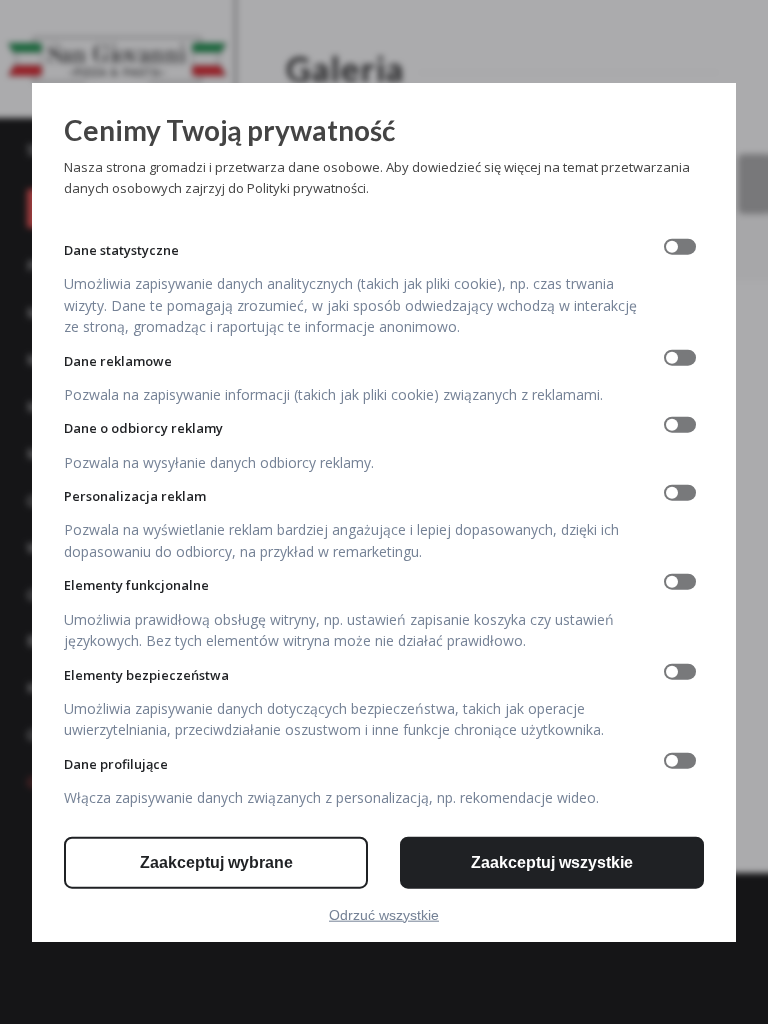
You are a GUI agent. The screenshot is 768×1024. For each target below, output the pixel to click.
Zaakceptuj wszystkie (552, 861)
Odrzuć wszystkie (384, 914)
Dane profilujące (116, 764)
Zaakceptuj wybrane (216, 861)
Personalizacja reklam (135, 496)
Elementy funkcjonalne (136, 585)
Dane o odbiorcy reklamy (143, 428)
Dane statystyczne (121, 249)
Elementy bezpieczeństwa (146, 674)
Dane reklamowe (118, 360)
